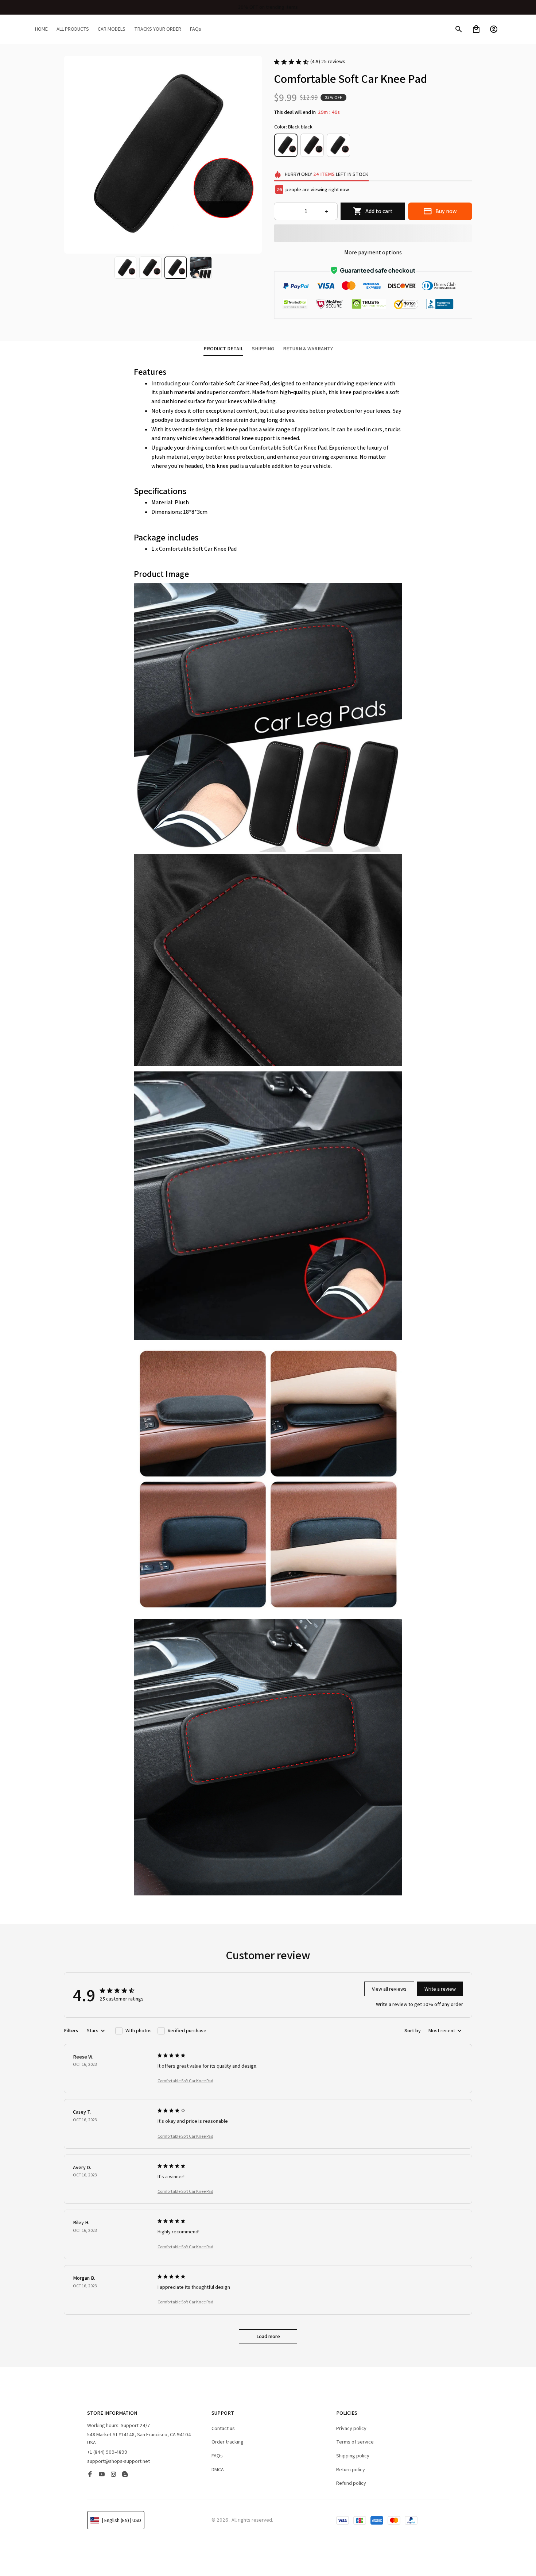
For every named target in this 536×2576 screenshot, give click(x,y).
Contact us (223, 2428)
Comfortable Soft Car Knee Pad (185, 2081)
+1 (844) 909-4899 (107, 2452)
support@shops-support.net (119, 2461)
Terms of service (355, 2442)
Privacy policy (351, 2428)
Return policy (351, 2469)
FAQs (217, 2456)
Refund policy (351, 2483)
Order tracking (228, 2442)
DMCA (218, 2469)
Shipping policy (353, 2456)
